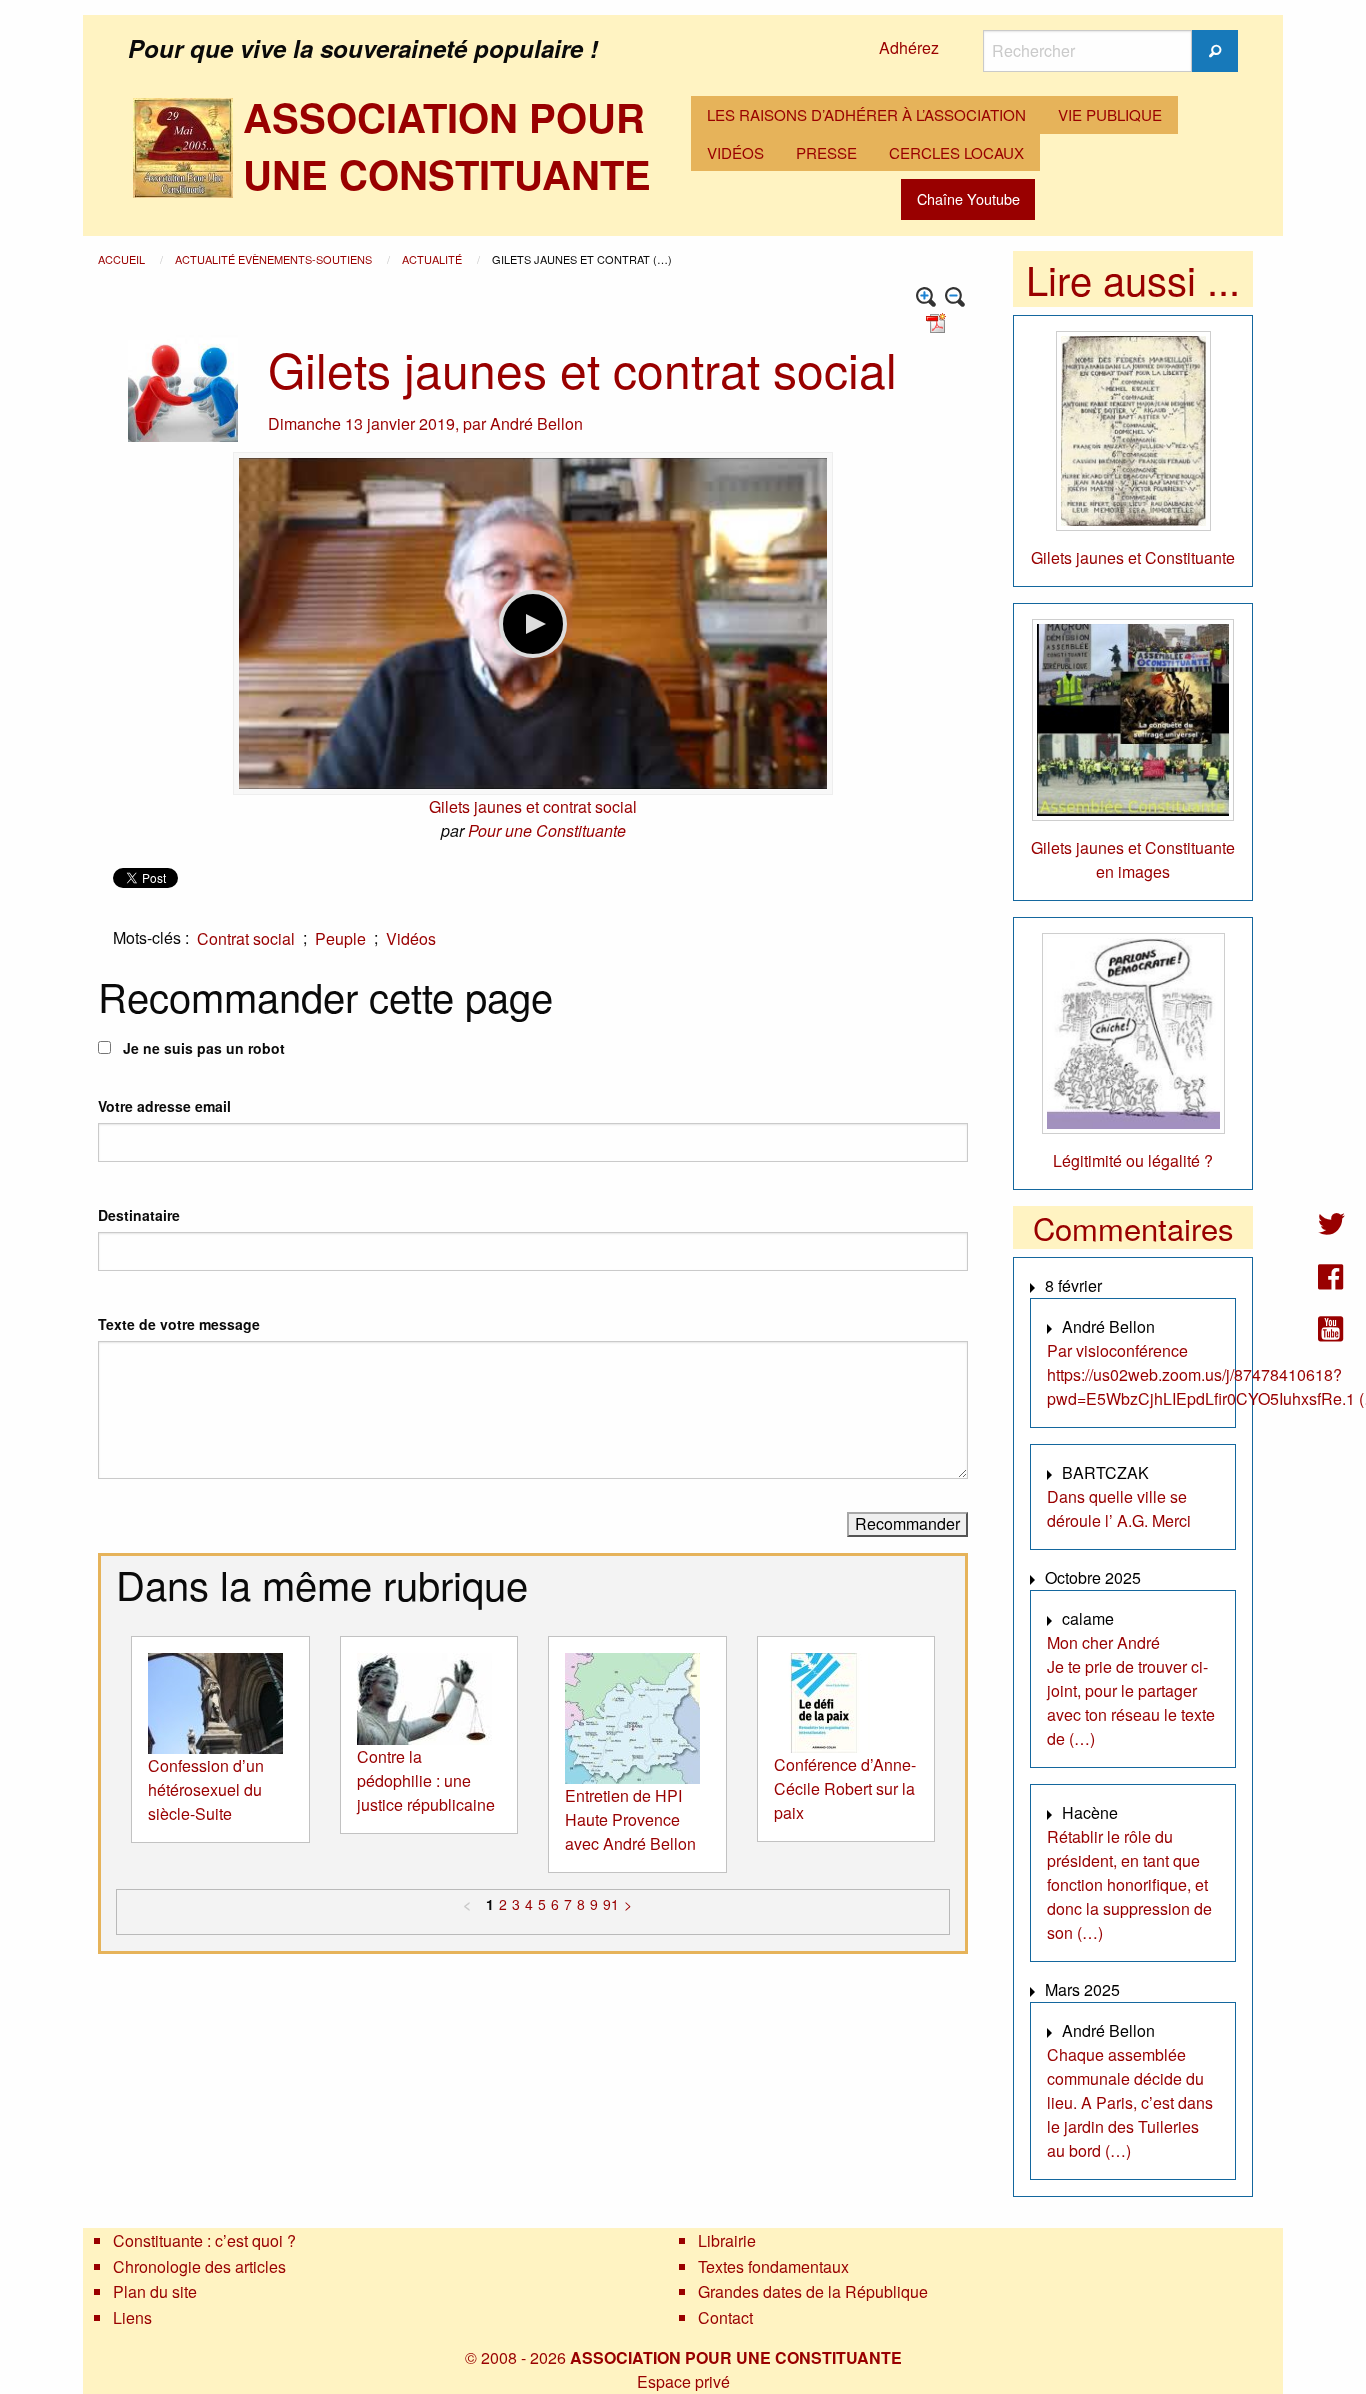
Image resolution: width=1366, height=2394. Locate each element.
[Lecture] (533, 624)
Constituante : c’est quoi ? (204, 2240)
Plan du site (155, 2291)
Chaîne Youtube (968, 198)
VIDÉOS (735, 152)
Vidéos (411, 938)
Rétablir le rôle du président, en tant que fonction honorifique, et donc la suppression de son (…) (1129, 1884)
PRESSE (826, 152)
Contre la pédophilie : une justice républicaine (426, 1780)
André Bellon (536, 423)
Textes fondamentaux (773, 2266)
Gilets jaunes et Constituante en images (1133, 859)
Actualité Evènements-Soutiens (275, 259)
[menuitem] (866, 115)
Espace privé (683, 2381)
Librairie (727, 2240)
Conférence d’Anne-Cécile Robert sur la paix (845, 1788)
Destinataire (139, 1215)
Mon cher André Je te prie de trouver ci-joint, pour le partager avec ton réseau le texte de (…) (1131, 1690)
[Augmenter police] (926, 297)
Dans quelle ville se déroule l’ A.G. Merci (1119, 1508)
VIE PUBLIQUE (1110, 114)
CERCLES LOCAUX (956, 152)
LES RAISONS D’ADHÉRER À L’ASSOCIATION (866, 114)
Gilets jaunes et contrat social (533, 806)
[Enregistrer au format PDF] (939, 321)
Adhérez (909, 47)
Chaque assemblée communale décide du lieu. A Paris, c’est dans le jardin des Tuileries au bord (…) (1130, 2102)
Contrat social (246, 938)
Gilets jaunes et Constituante (1133, 557)
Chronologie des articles (199, 2266)
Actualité (433, 259)
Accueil (123, 259)
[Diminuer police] (955, 297)
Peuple (340, 938)
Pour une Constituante (547, 830)
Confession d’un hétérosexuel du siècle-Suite (206, 1789)
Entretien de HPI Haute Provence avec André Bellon (630, 1819)
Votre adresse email (164, 1106)
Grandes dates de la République (813, 2291)
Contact (725, 2317)
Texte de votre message (179, 1324)
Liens (132, 2317)
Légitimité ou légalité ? (1133, 1160)
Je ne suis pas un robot (202, 1048)
